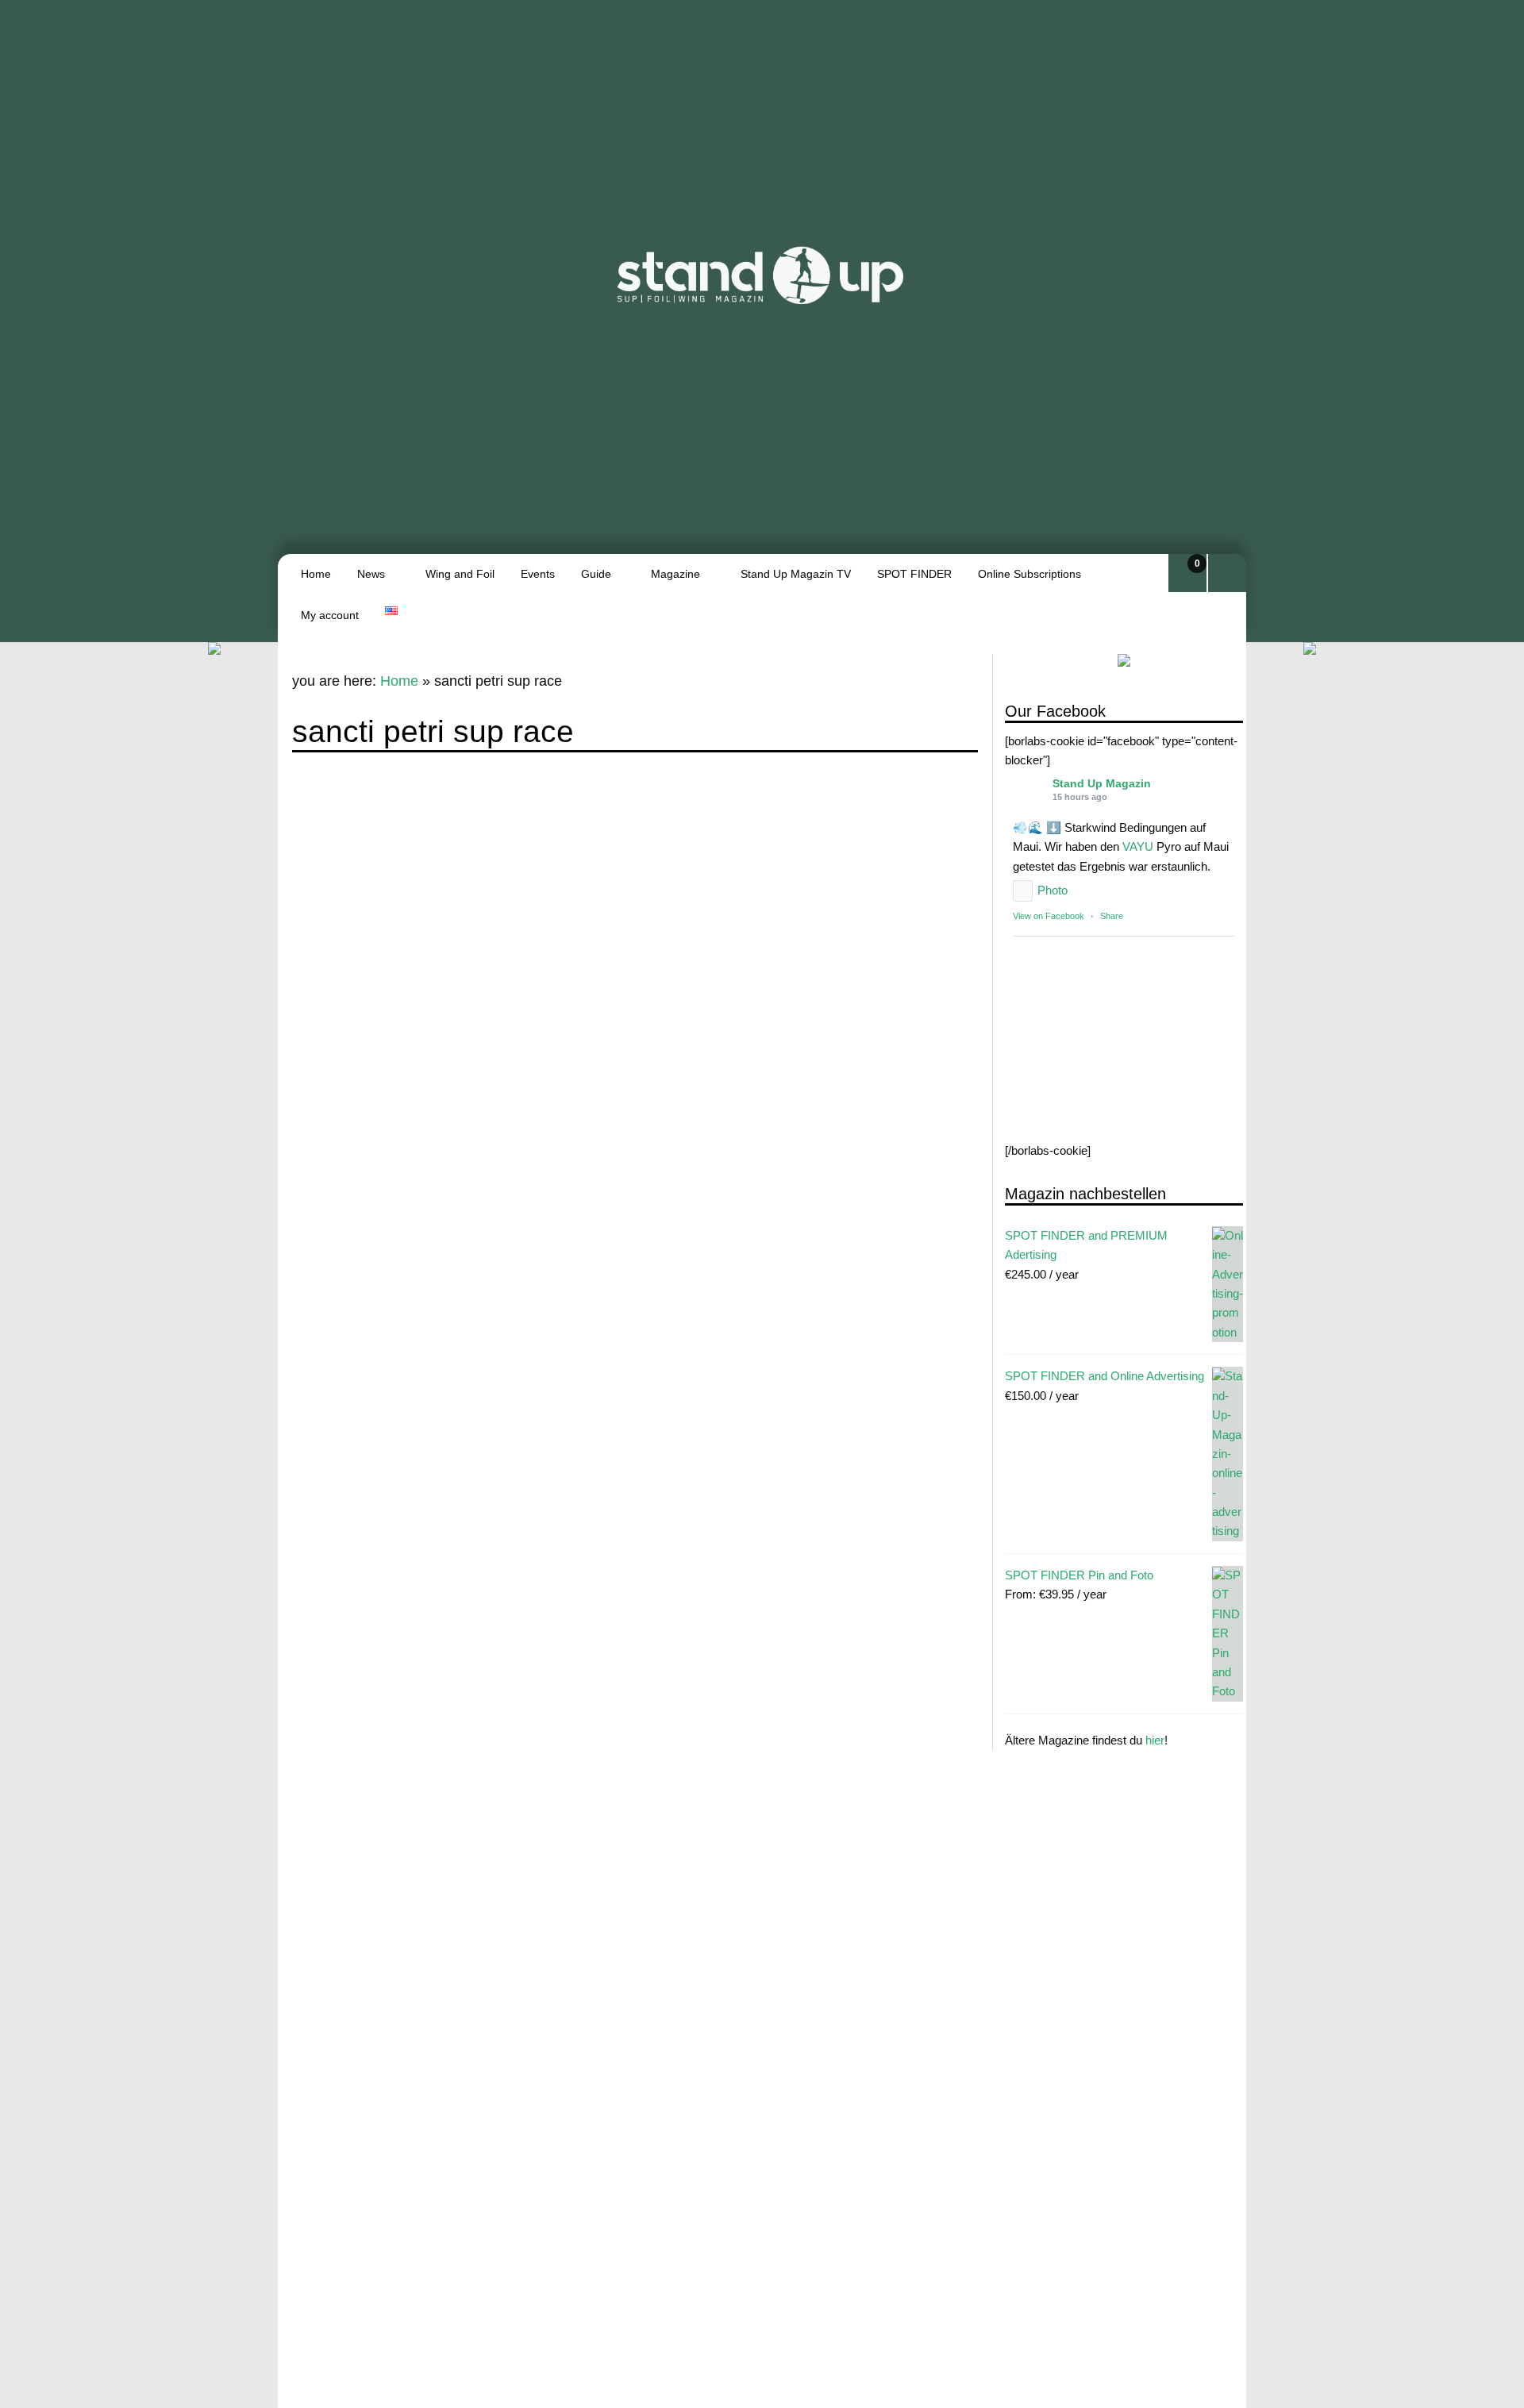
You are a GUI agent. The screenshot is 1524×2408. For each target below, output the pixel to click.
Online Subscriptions (1029, 574)
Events (538, 574)
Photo (1053, 891)
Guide (596, 574)
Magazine (675, 574)
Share (1112, 917)
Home (316, 574)
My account (330, 615)
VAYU (1138, 847)
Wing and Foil (460, 574)
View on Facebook (1049, 917)
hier (1155, 1741)
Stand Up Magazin (1102, 784)
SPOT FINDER (914, 574)
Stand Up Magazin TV (796, 574)
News (371, 574)
